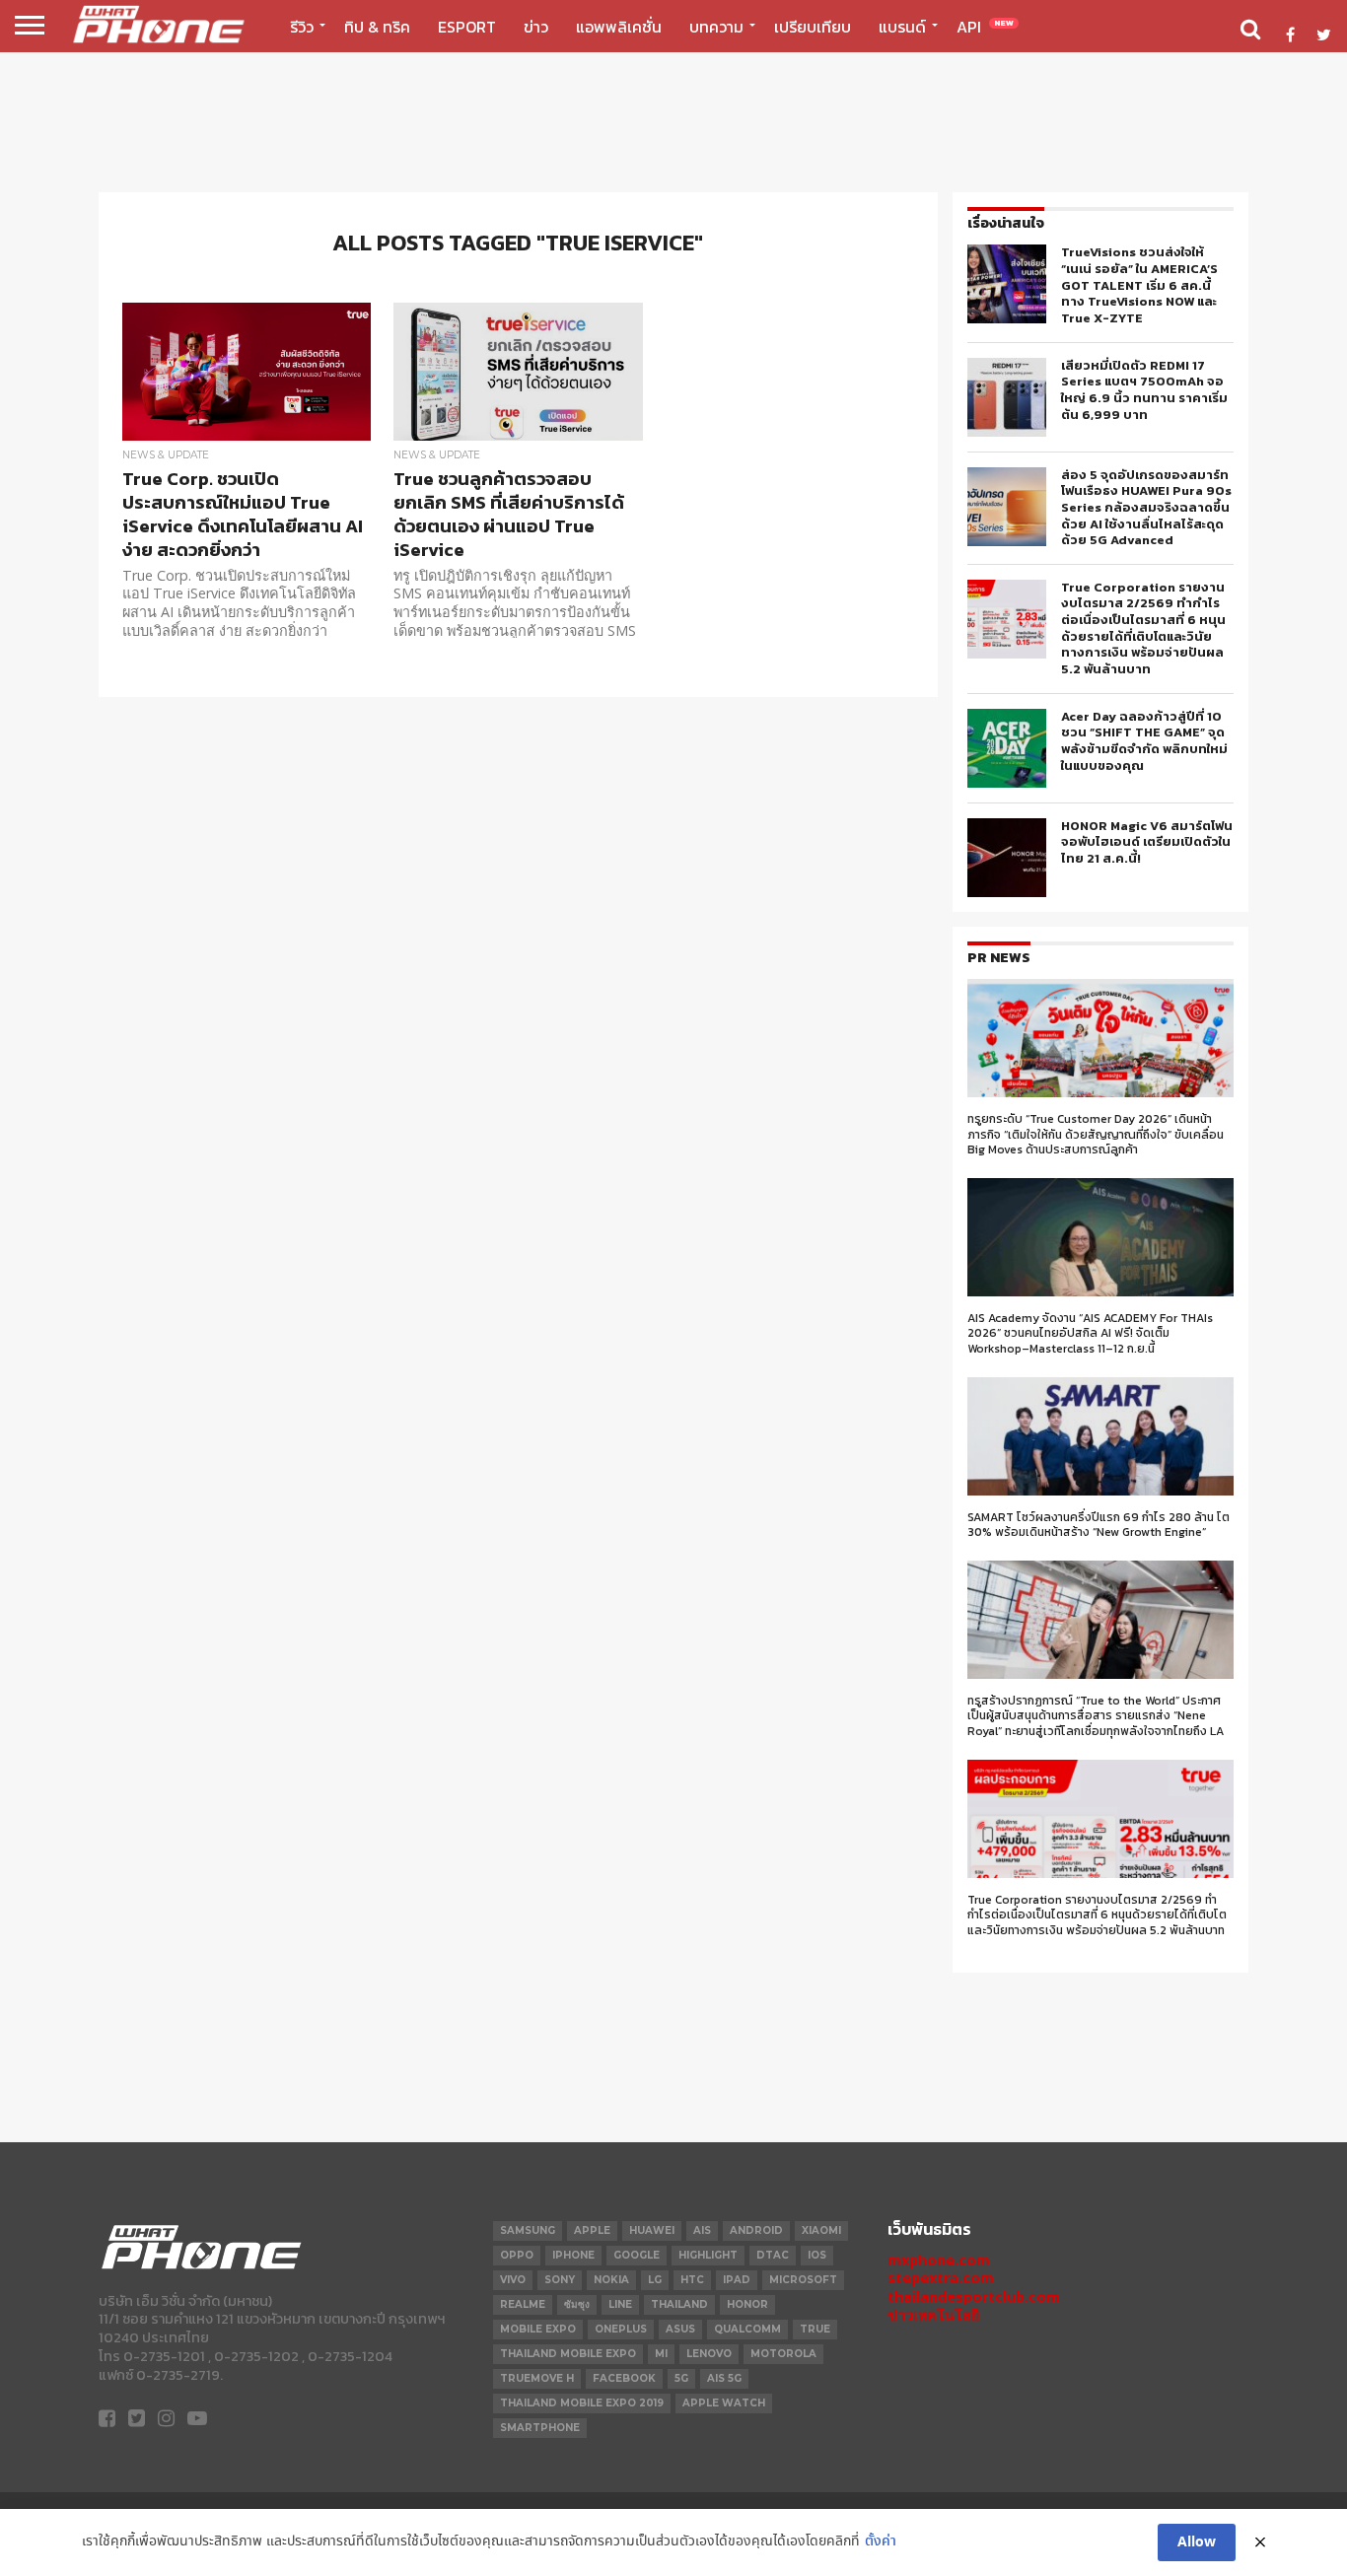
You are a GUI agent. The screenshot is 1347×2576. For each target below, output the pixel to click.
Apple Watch (724, 2403)
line (620, 2304)
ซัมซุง (577, 2304)
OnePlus (621, 2329)
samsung (528, 2230)
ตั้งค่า (881, 2542)
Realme (523, 2304)
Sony (560, 2280)
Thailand (679, 2304)
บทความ (716, 27)
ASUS (680, 2329)
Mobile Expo (538, 2329)
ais (702, 2230)
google (637, 2255)
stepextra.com (941, 2278)
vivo (513, 2280)
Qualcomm (747, 2329)
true (815, 2329)
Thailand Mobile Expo (568, 2354)
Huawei (652, 2230)
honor (747, 2304)
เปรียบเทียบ (813, 27)
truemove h (537, 2378)
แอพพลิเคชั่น (619, 27)
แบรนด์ (902, 27)
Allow (1197, 2542)
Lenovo (709, 2354)
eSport (467, 27)
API (985, 27)
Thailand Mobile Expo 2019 (582, 2403)
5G (681, 2378)
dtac (773, 2255)
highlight (708, 2255)
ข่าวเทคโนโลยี (933, 2315)
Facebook (624, 2378)
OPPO (517, 2255)
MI (661, 2354)
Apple (592, 2230)
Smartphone (540, 2428)
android (756, 2230)
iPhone (573, 2255)
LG (655, 2280)
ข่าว (536, 27)
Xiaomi (821, 2230)
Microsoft (803, 2280)
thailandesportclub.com (974, 2297)
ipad (737, 2280)
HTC (692, 2280)
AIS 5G (724, 2378)
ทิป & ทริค (377, 27)
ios (817, 2255)
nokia (611, 2280)
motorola (783, 2354)
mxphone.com (939, 2260)
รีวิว (302, 27)
